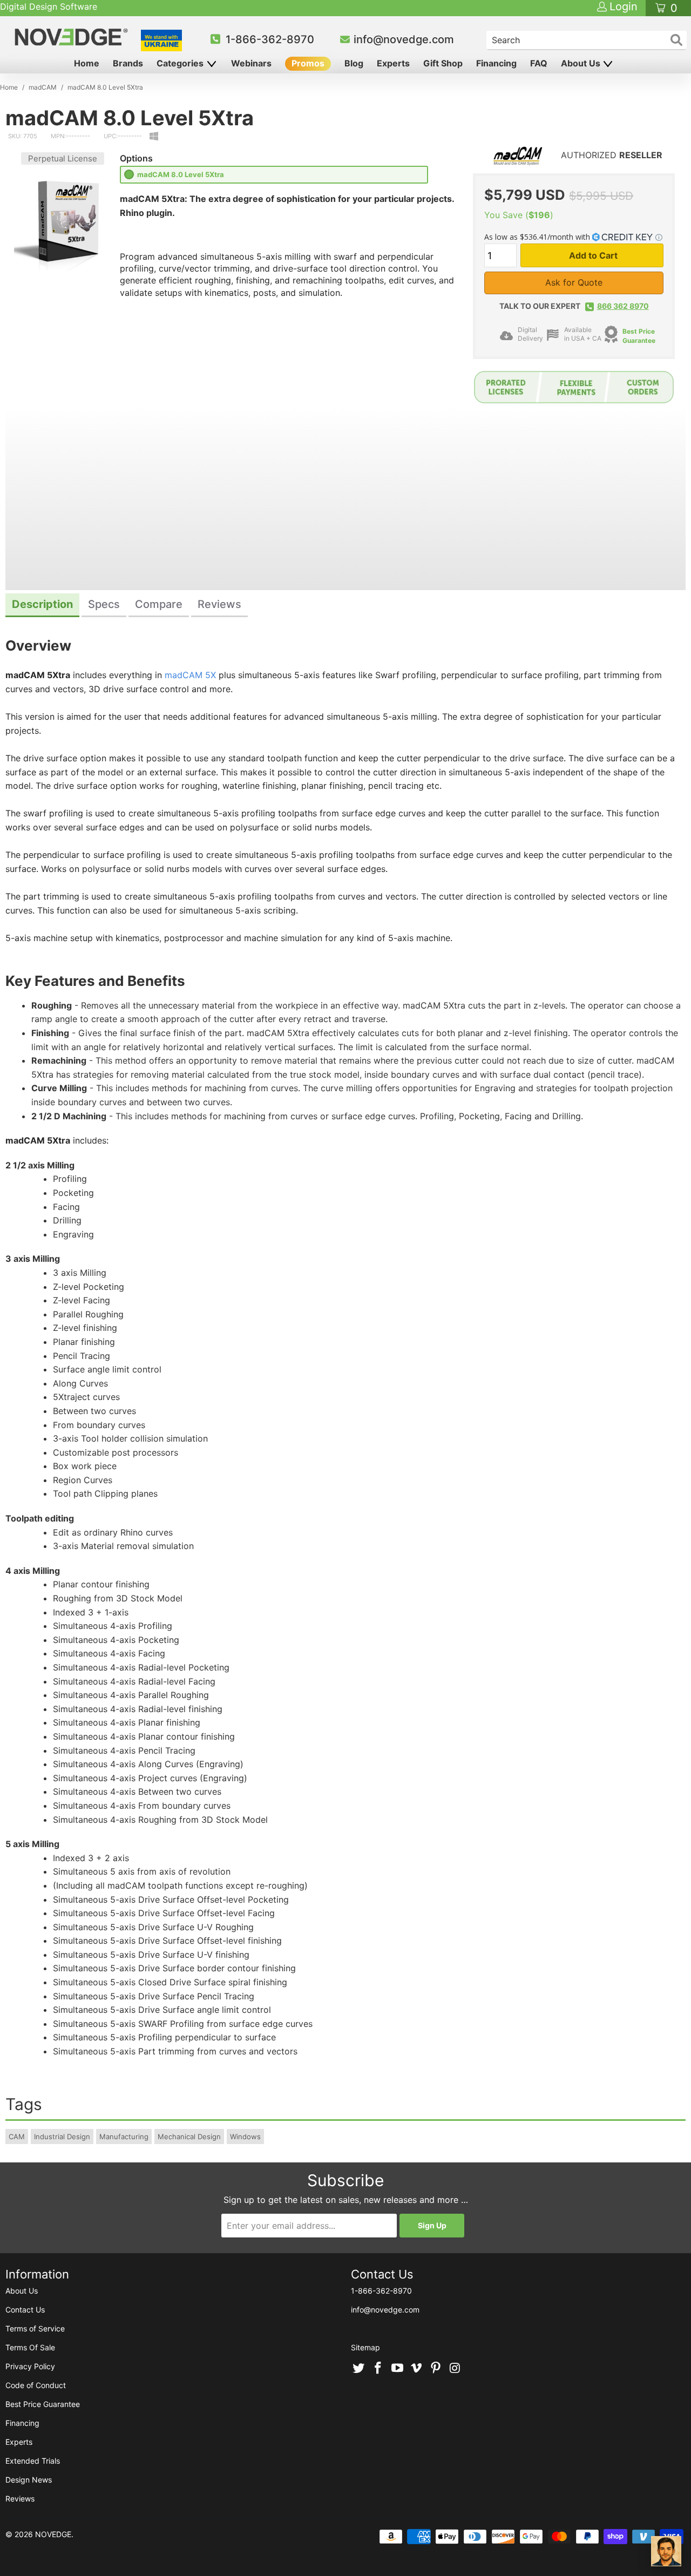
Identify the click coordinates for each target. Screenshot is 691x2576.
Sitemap (365, 2347)
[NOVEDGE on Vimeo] (417, 2369)
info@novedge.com (404, 39)
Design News (29, 2480)
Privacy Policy (30, 2366)
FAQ (539, 63)
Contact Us (25, 2310)
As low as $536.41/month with (538, 237)
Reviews (20, 2499)
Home (87, 63)
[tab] (42, 606)
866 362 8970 (623, 306)
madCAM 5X (190, 675)
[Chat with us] (666, 2551)
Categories (181, 63)
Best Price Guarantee (43, 2404)
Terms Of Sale (30, 2347)
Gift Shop (443, 63)
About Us (582, 63)
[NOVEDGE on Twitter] (359, 2369)
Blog (354, 63)
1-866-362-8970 (270, 39)
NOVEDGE (53, 2534)
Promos (308, 63)
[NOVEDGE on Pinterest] (436, 2369)
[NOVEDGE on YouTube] (397, 2369)
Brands (128, 63)
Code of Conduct (36, 2385)
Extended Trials (33, 2461)
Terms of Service (35, 2328)
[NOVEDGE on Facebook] (378, 2369)
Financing (496, 63)
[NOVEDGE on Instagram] (455, 2369)
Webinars (251, 63)
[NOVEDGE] (73, 37)
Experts (393, 63)
